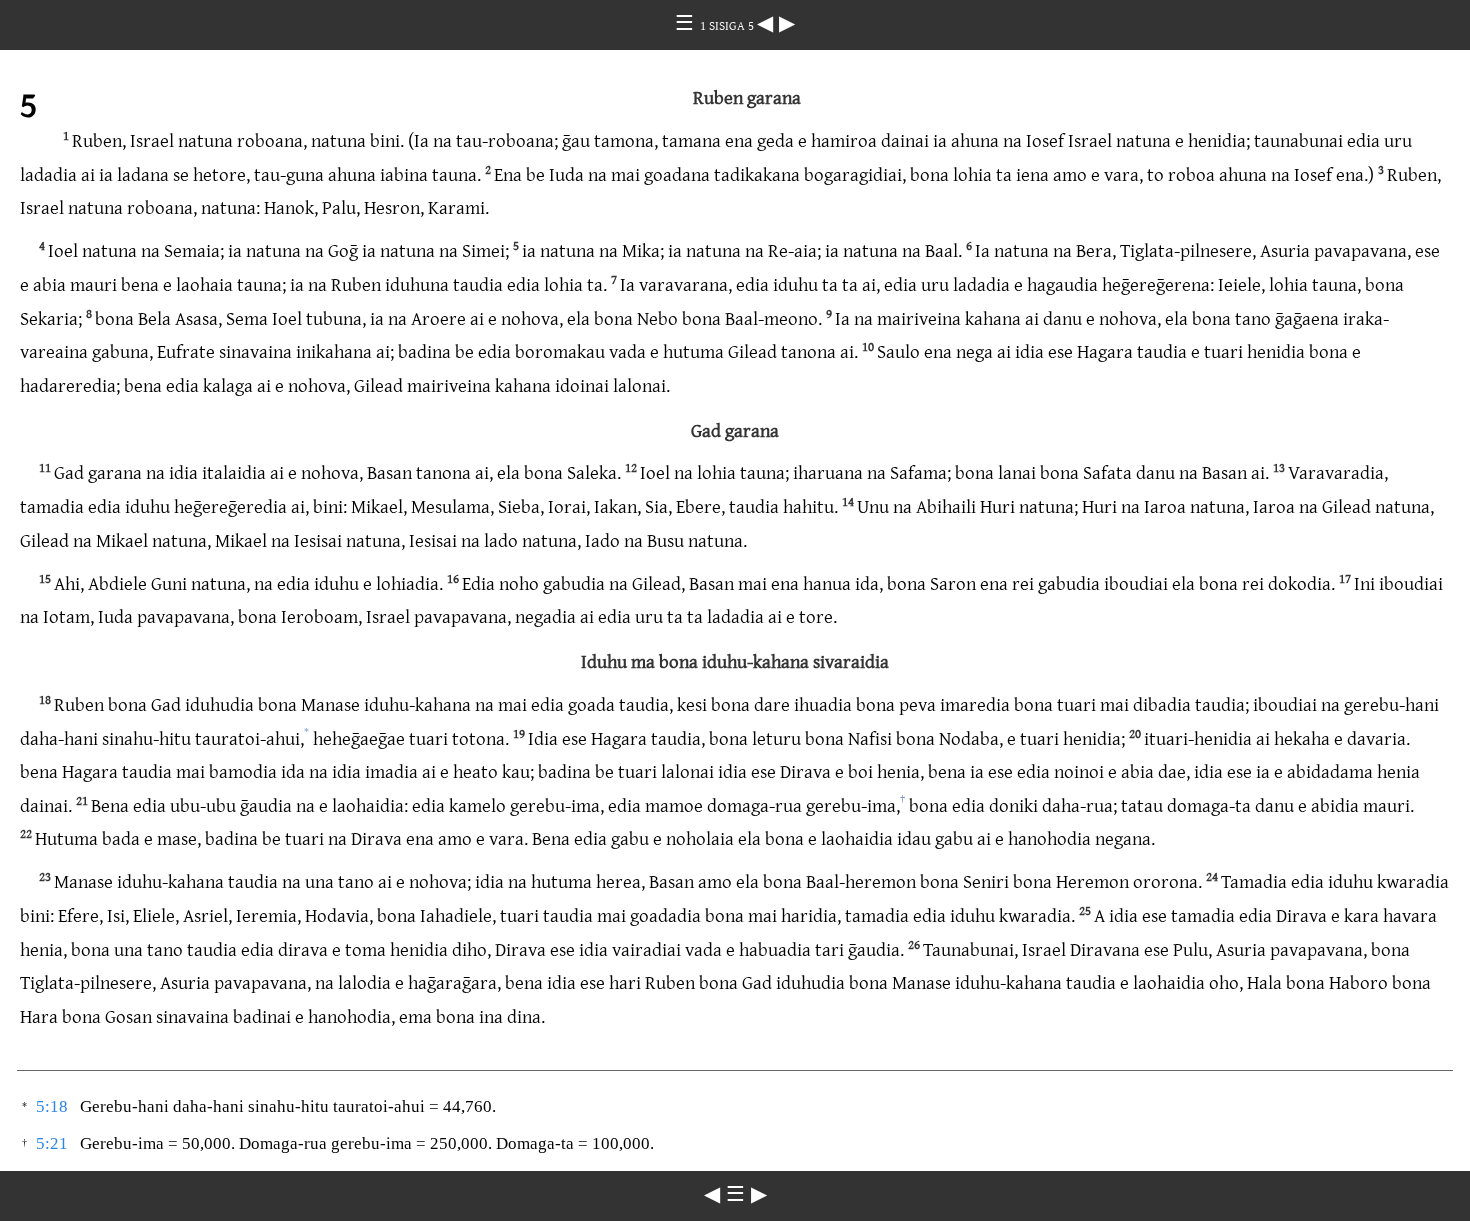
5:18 (52, 1106)
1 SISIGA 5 (728, 25)
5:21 (52, 1143)
